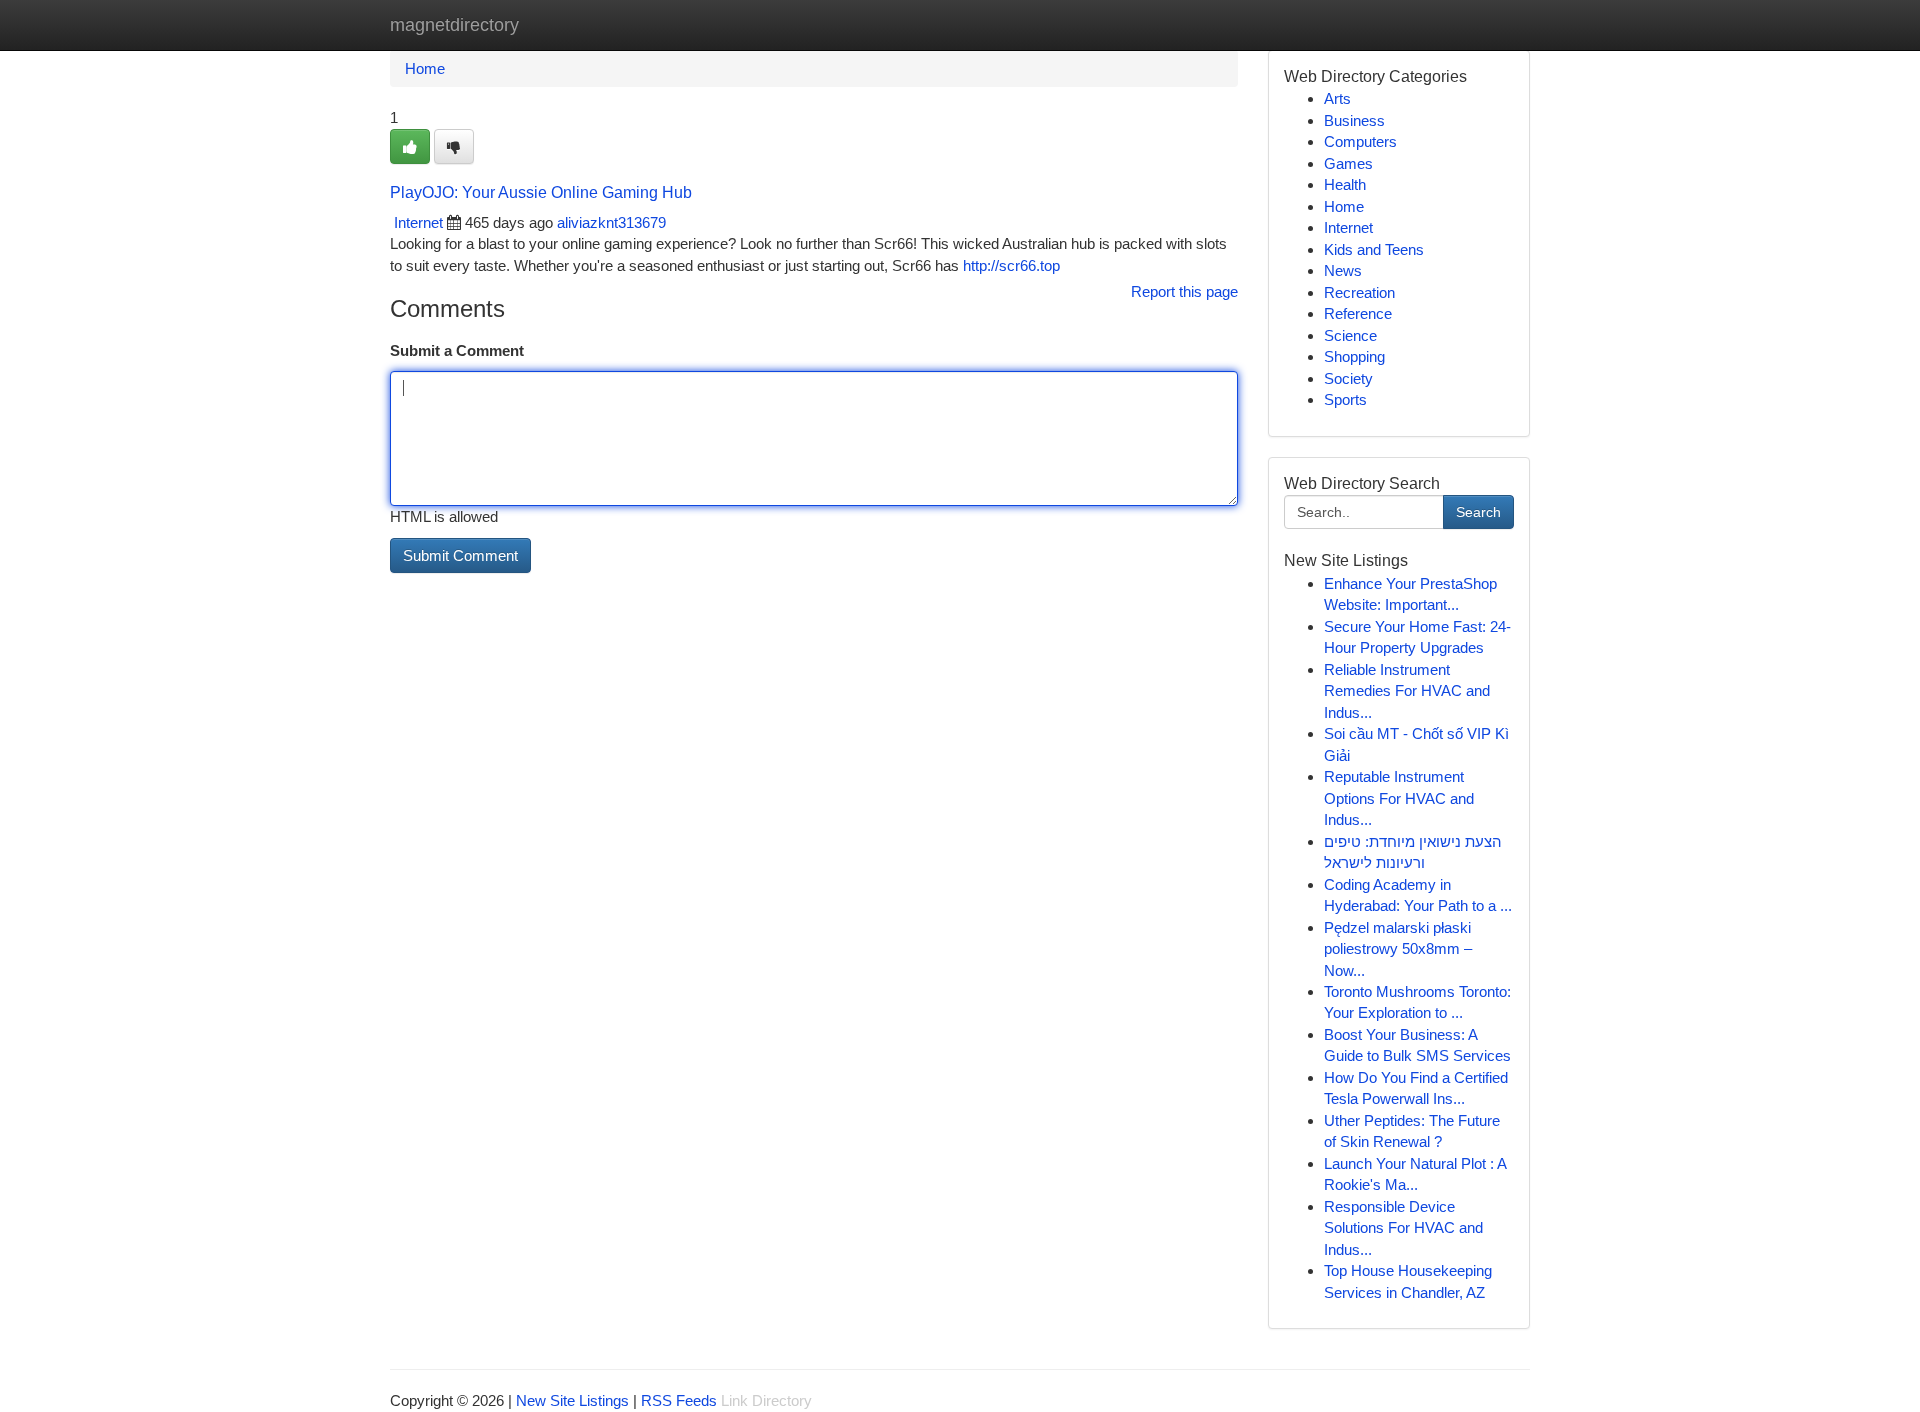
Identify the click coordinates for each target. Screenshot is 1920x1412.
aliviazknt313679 (611, 222)
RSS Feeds (679, 1400)
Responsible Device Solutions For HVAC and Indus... (1403, 1228)
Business (1354, 120)
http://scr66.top (1011, 265)
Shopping (1354, 356)
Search (1478, 512)
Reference (1358, 313)
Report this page (1184, 291)
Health (1345, 184)
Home (425, 68)
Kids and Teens (1374, 249)
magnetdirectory (454, 25)
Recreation (1359, 292)
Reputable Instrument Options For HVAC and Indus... (1399, 798)
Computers (1360, 141)
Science (1350, 335)
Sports (1345, 399)
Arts (1337, 98)
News (1343, 270)
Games (1348, 163)
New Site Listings (572, 1400)
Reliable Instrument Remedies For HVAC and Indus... (1407, 691)
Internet (418, 222)
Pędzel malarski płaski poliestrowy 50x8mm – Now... (1398, 949)
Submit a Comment (457, 350)
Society (1348, 378)
